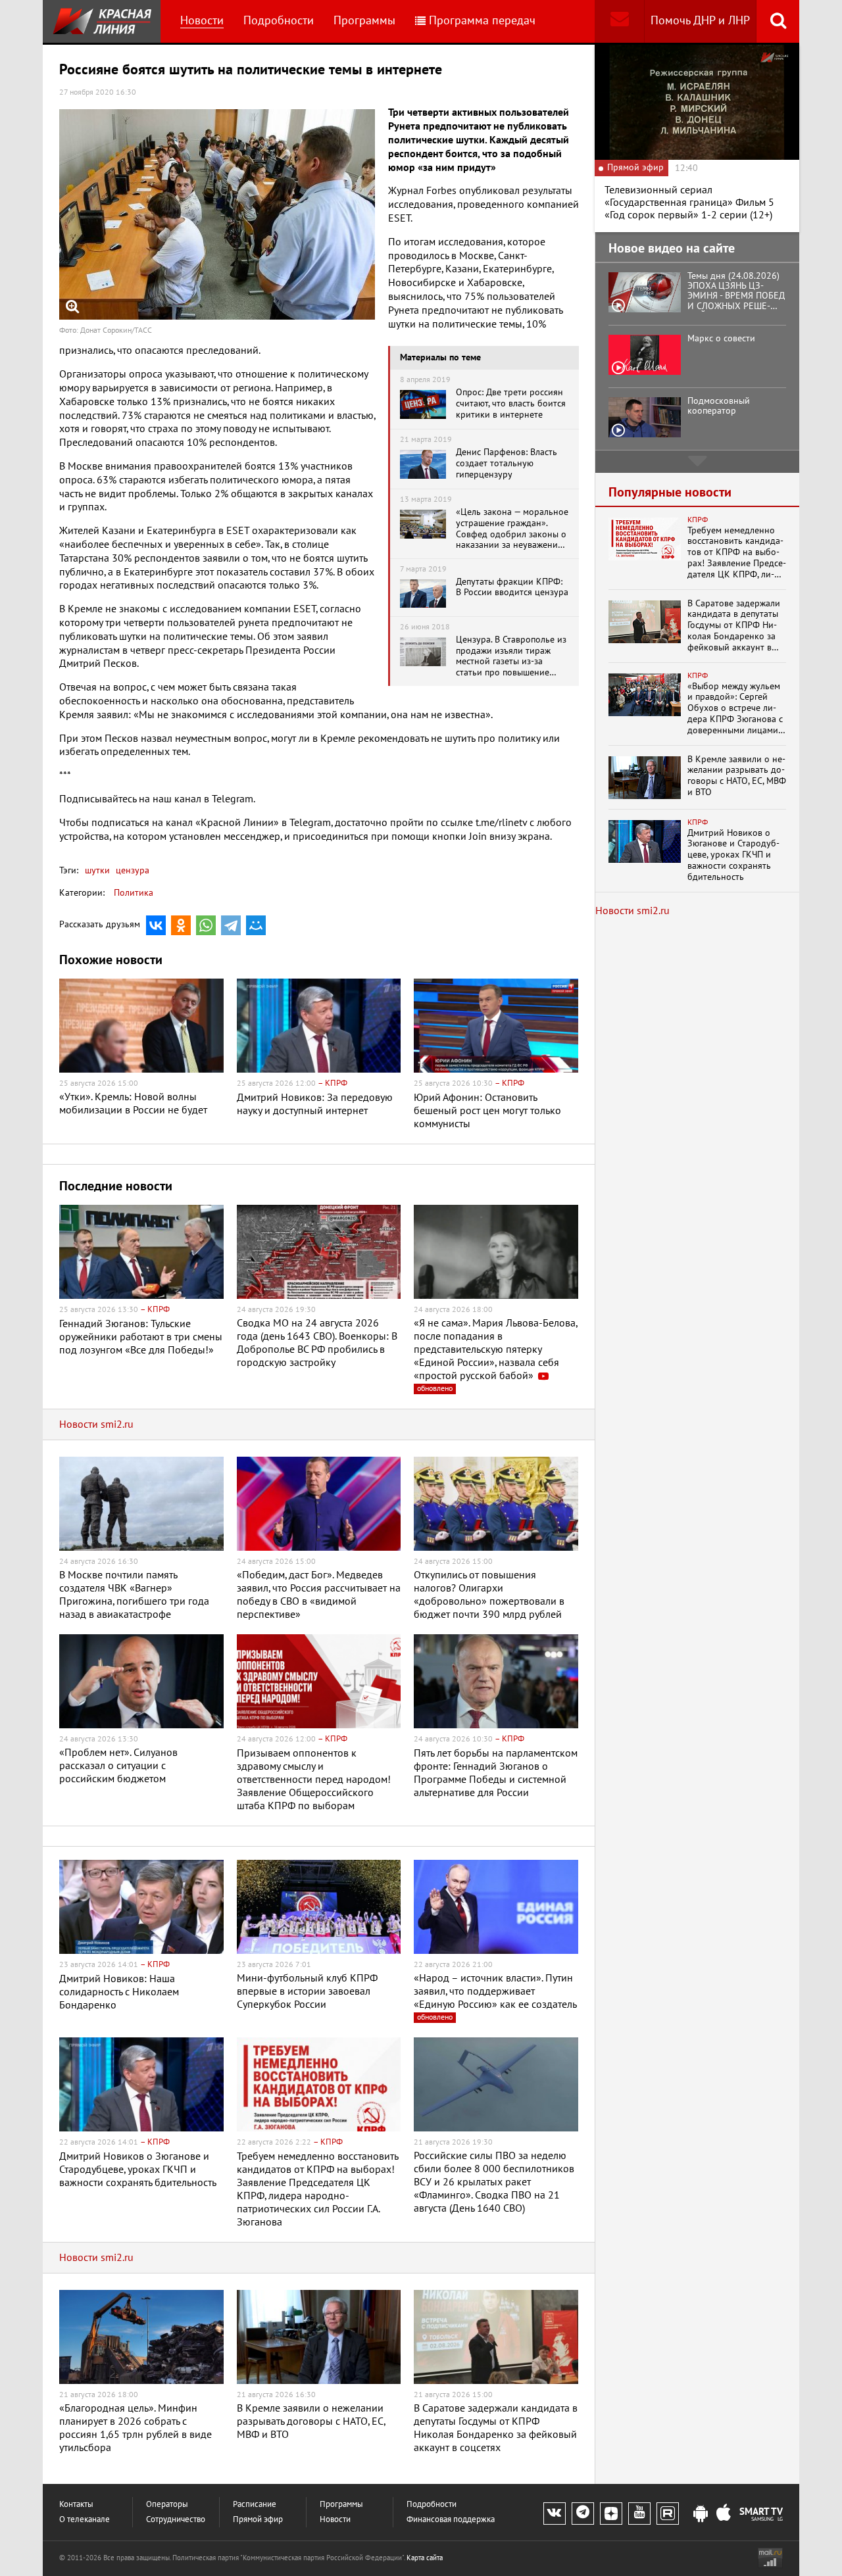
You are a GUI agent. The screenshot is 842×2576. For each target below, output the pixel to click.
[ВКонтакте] (156, 925)
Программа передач (482, 21)
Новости (202, 21)
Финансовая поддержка (451, 2520)
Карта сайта (425, 2558)
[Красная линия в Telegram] (583, 2514)
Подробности (279, 21)
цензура (131, 870)
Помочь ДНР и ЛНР (700, 21)
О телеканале (85, 2520)
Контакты (76, 2505)
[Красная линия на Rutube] (668, 2514)
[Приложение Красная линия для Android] (701, 2514)
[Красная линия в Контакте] (555, 2514)
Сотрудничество (176, 2520)
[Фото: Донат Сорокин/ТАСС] (217, 214)
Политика (134, 893)
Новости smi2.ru (96, 1424)
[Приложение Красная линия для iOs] (724, 2514)
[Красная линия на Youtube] (639, 2514)
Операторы (167, 2505)
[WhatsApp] (206, 925)
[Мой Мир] (256, 925)
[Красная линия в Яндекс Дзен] (611, 2514)
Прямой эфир (258, 2520)
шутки (97, 870)
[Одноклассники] (181, 925)
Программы (364, 21)
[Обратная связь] (619, 21)
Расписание (255, 2505)
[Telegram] (231, 925)
